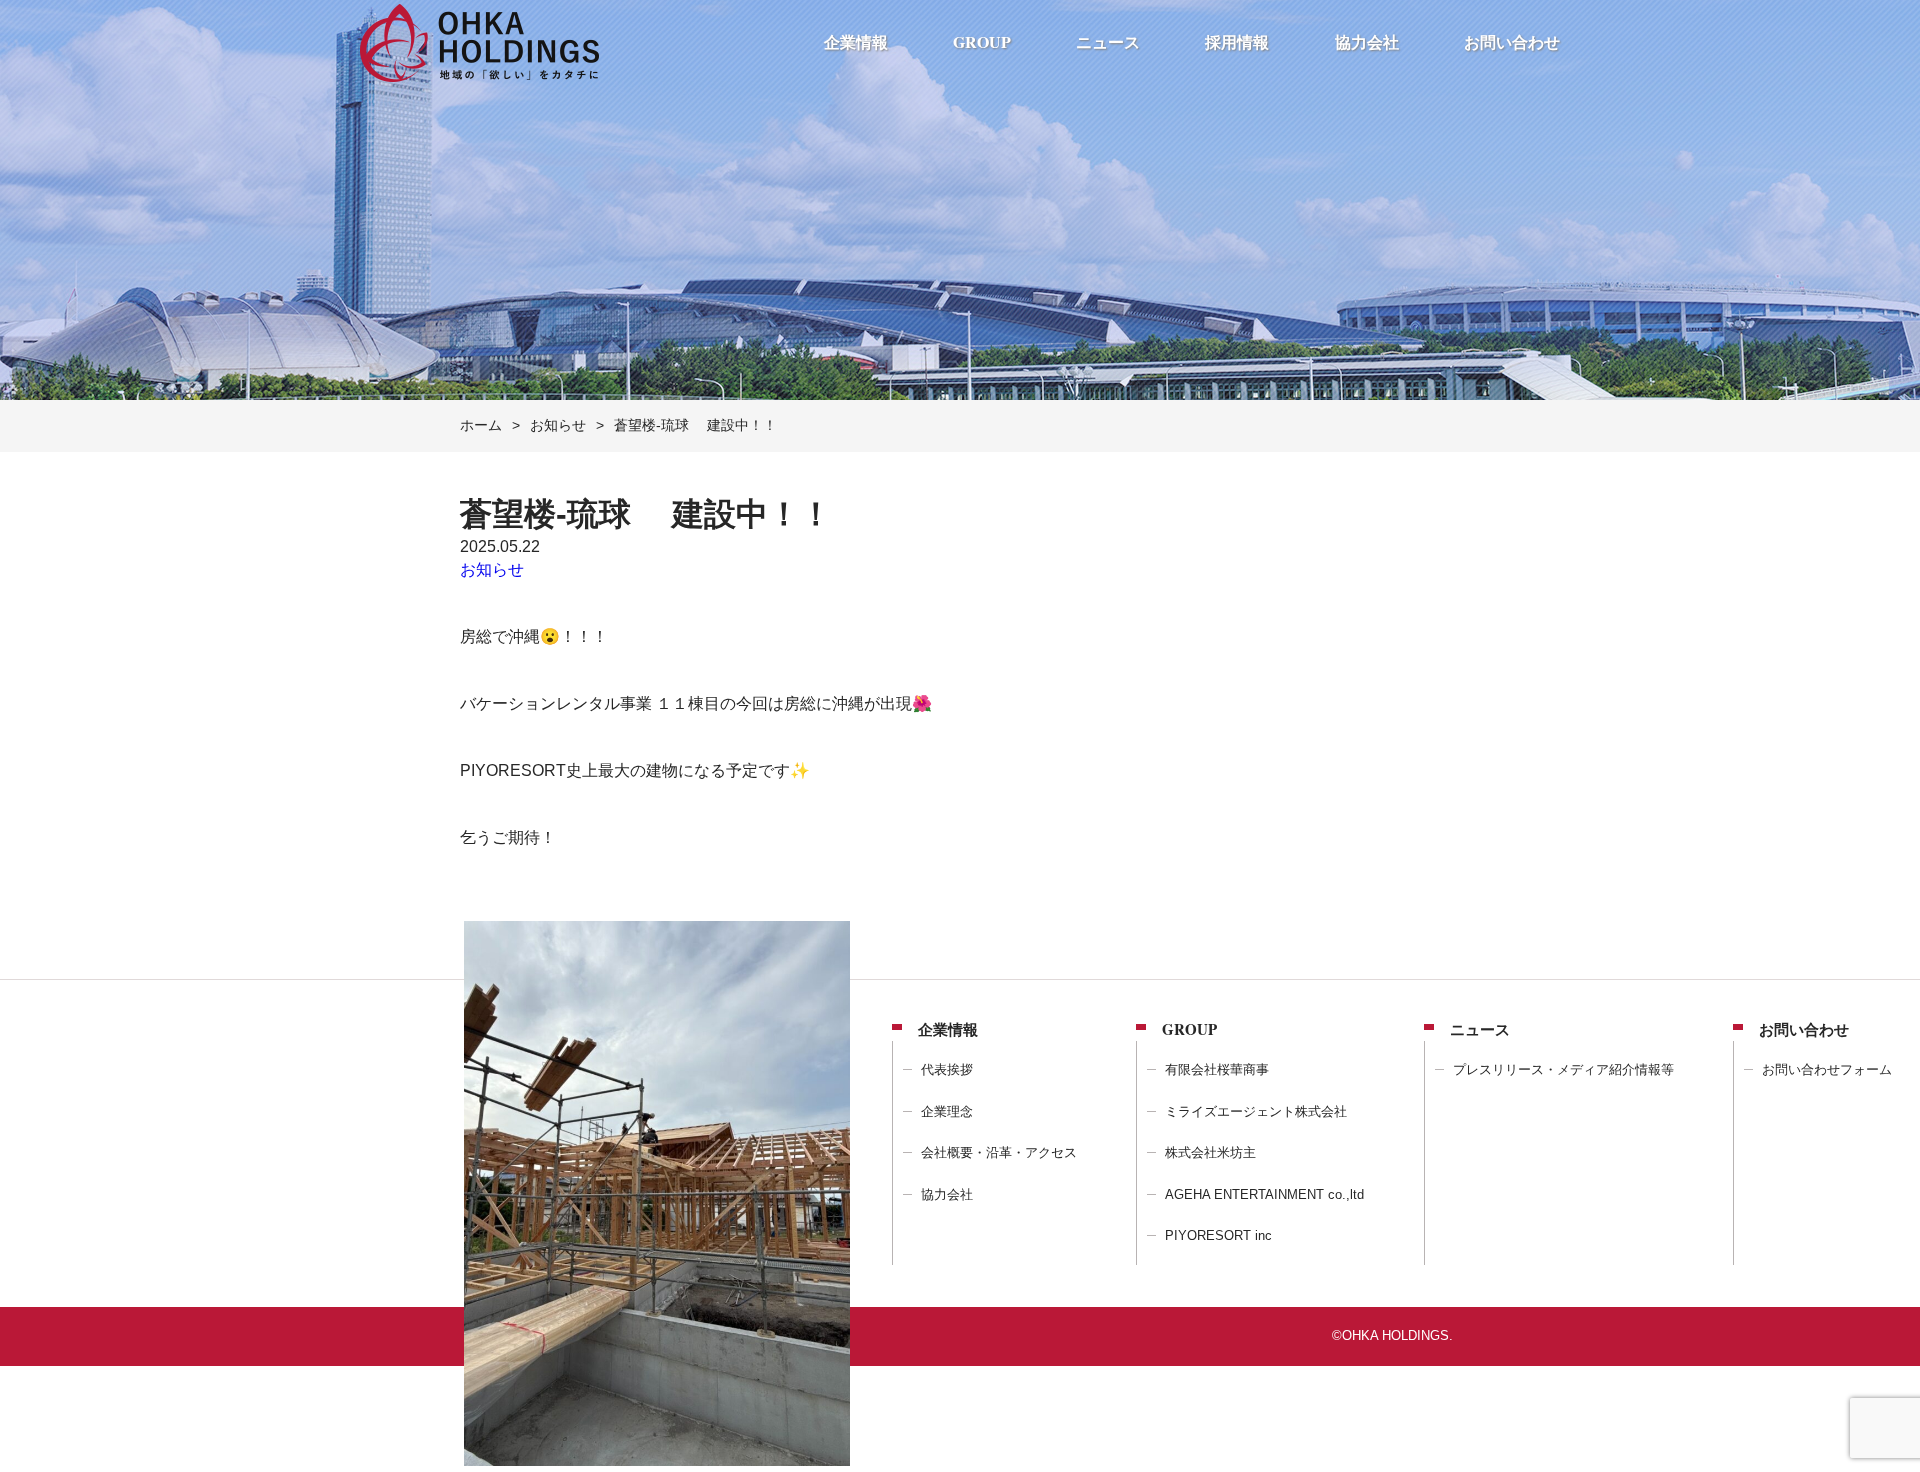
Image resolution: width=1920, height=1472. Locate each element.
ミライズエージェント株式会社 (1256, 1111)
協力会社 (1367, 41)
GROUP (982, 41)
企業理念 (947, 1111)
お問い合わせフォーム (1827, 1069)
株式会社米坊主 (1210, 1152)
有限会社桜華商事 (1217, 1069)
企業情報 (856, 41)
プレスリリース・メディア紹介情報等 (1563, 1069)
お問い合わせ (1512, 41)
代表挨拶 (947, 1069)
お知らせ (492, 569)
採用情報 (1237, 41)
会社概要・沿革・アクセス (999, 1152)
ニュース (1108, 41)
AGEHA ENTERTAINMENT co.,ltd (1264, 1194)
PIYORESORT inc (1218, 1235)
